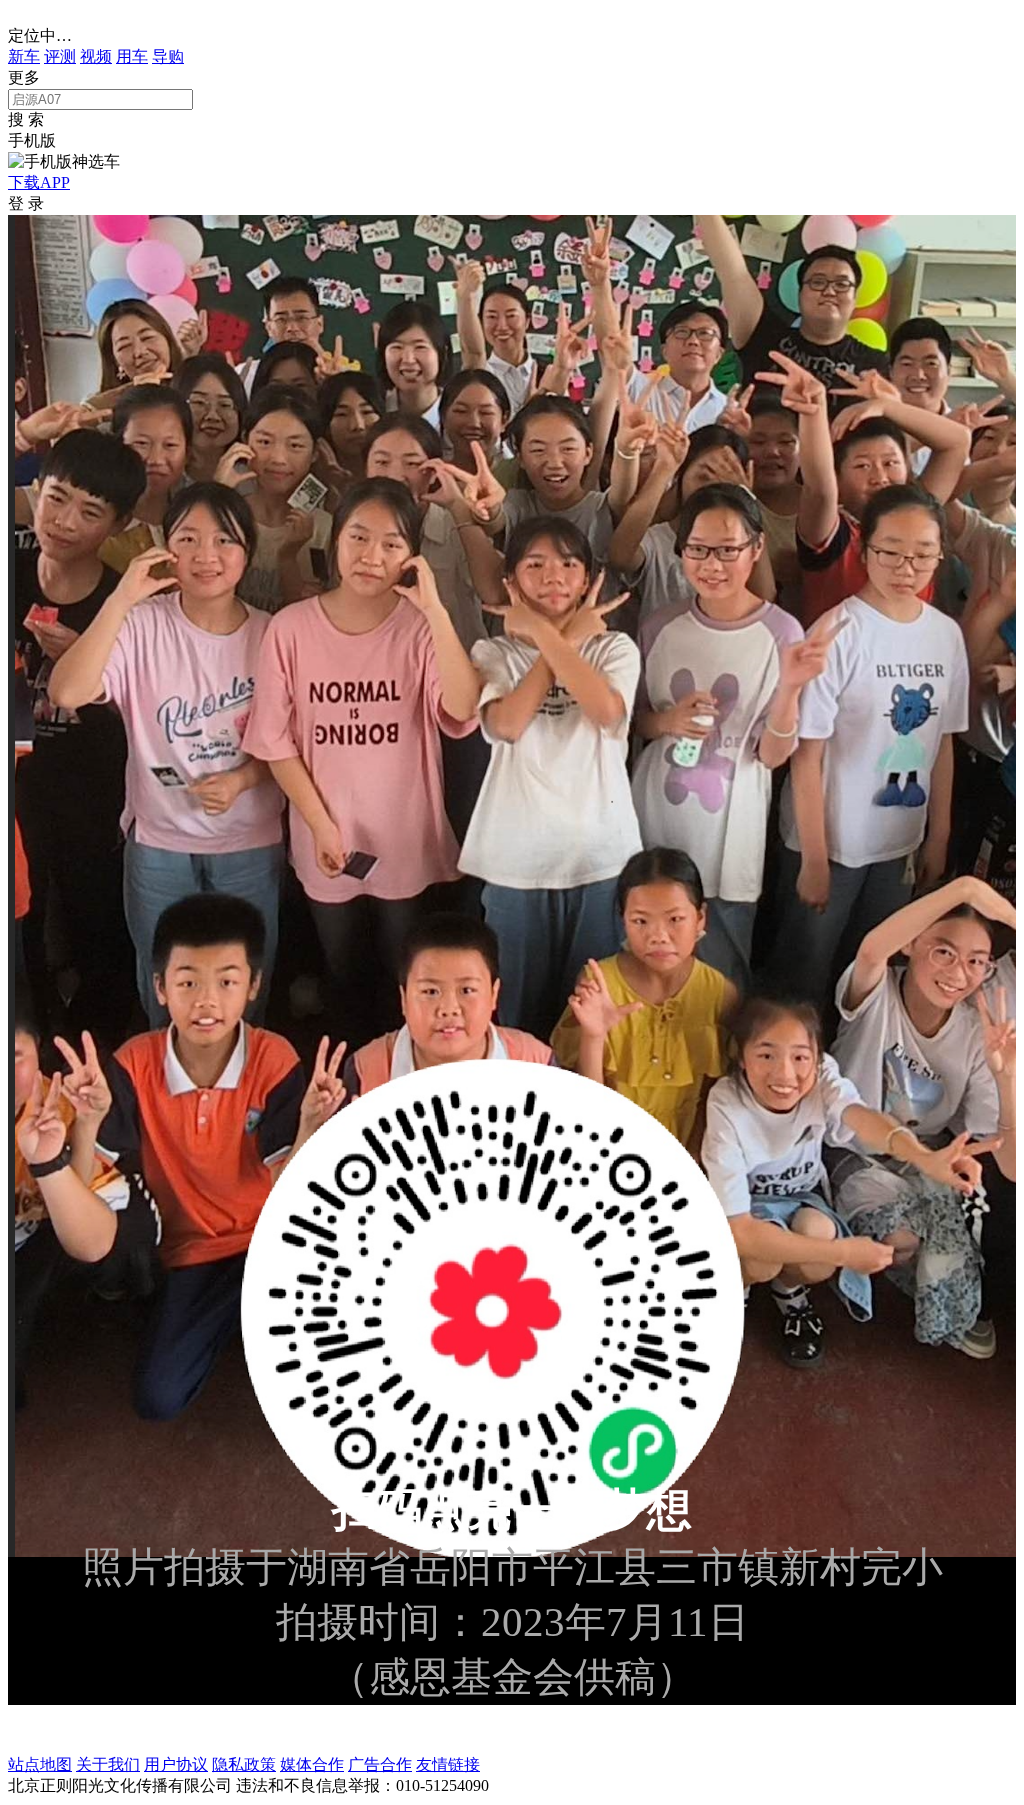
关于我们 (108, 1764)
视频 (96, 56)
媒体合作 (312, 1764)
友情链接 (448, 1764)
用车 (132, 56)
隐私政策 (244, 1764)
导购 (168, 56)
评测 (60, 56)
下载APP (39, 182)
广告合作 (380, 1764)
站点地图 (40, 1764)
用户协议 (176, 1764)
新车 (24, 56)
